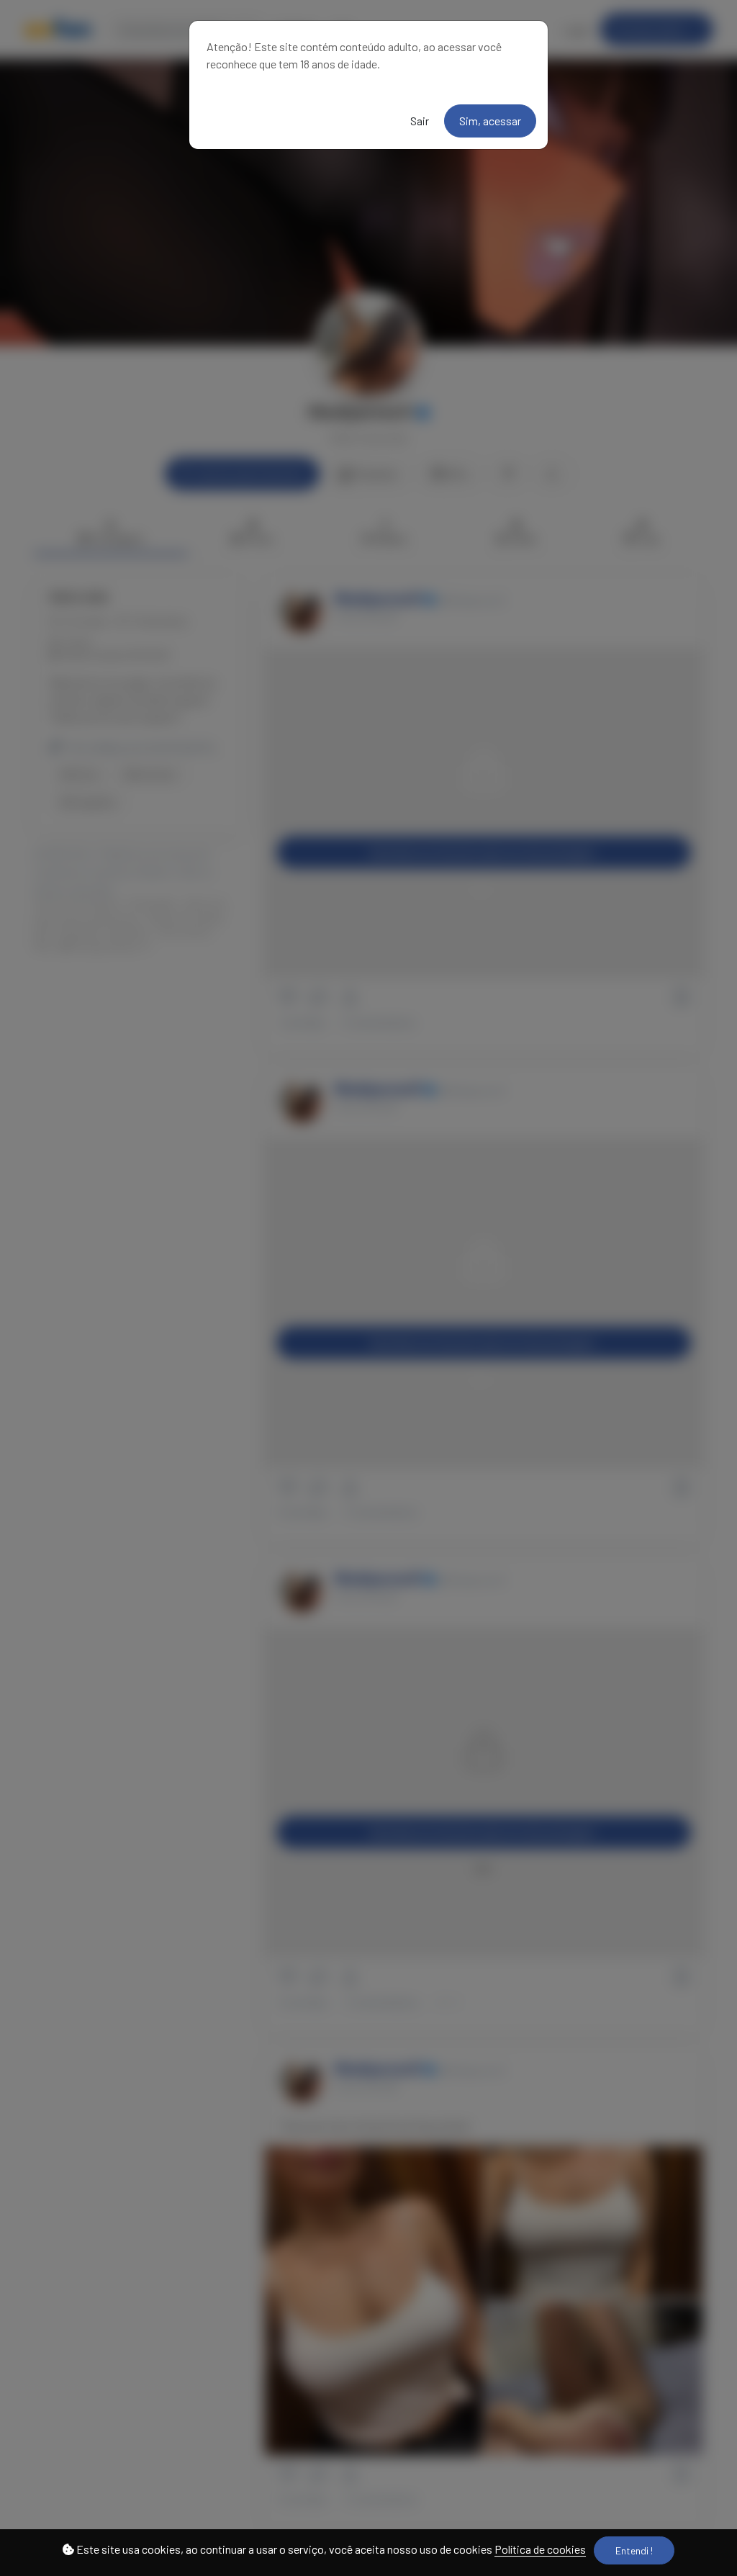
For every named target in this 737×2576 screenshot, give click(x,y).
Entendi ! (634, 2550)
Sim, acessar (490, 121)
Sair (420, 121)
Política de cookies (540, 2549)
